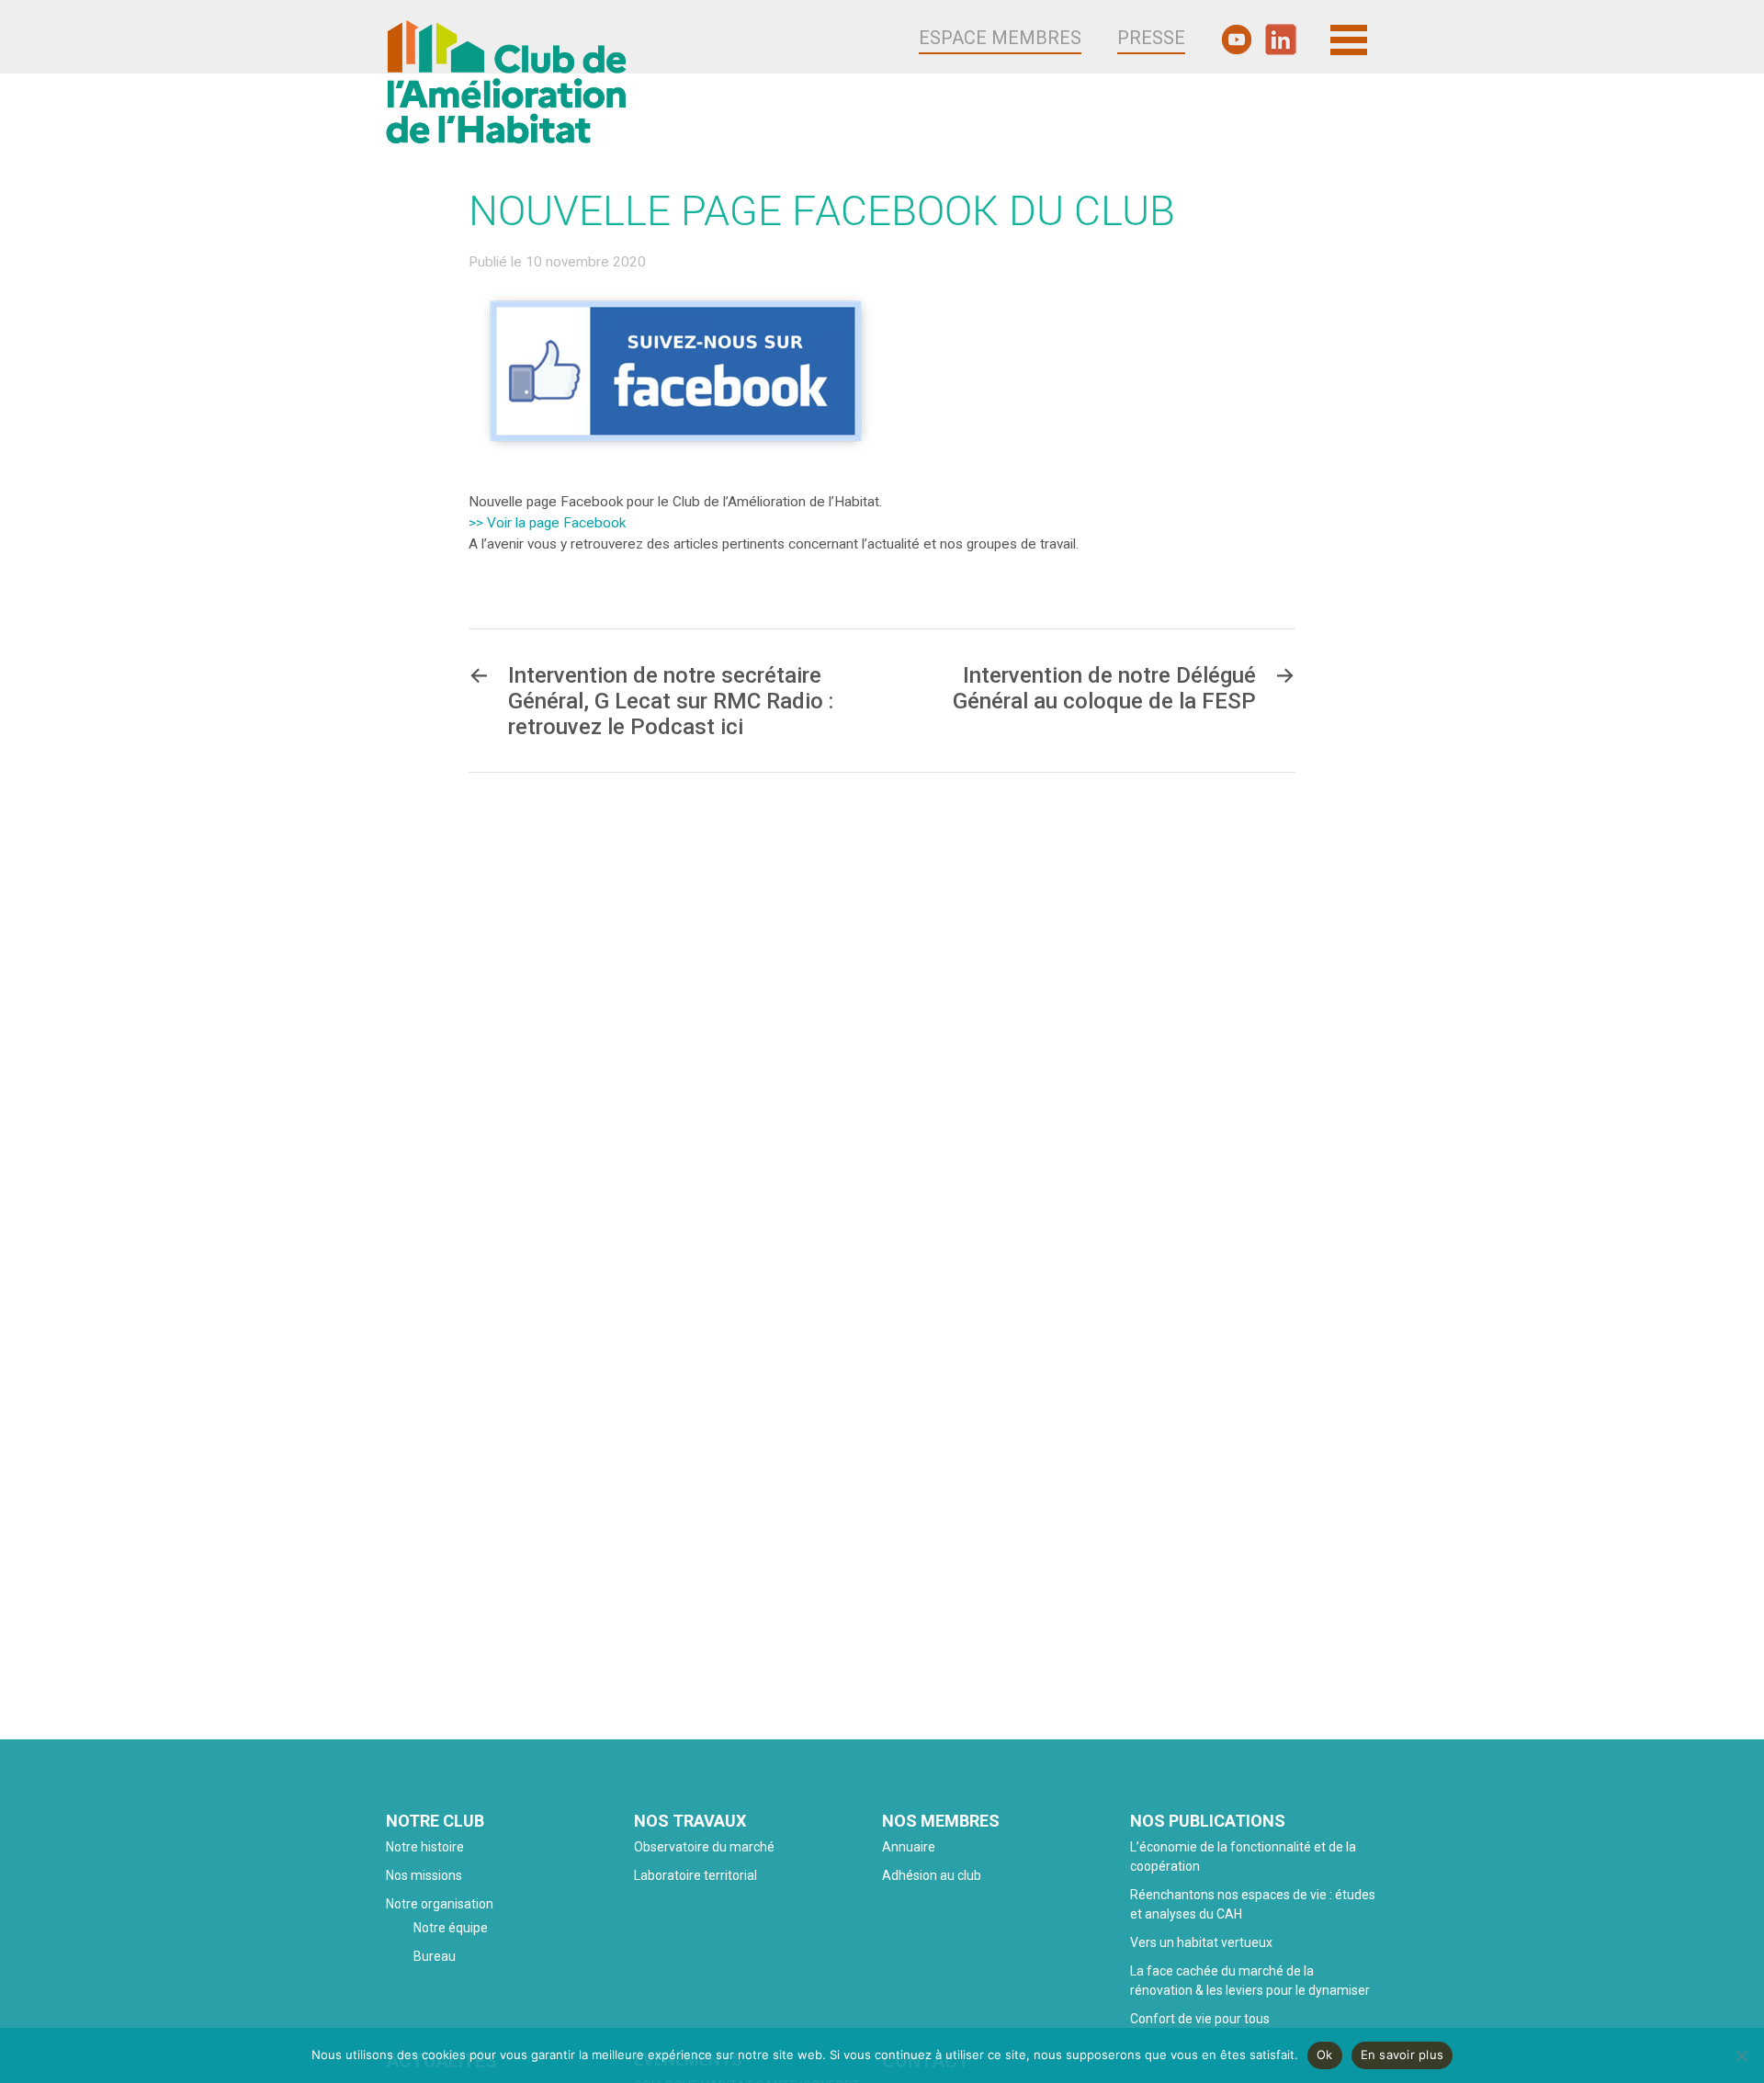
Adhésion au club (932, 1875)
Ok (1325, 2055)
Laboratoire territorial (695, 1875)
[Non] (1741, 2055)
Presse (1151, 38)
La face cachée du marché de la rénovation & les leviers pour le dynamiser (1250, 1981)
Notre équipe (451, 1928)
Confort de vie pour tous (1201, 2019)
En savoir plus (1402, 2055)
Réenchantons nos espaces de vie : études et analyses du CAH (1253, 1904)
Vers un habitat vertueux (1201, 1942)
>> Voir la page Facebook (547, 523)
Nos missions (424, 1875)
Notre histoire (425, 1847)
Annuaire (909, 1847)
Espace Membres (1000, 38)
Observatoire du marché (704, 1847)
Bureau (435, 1956)
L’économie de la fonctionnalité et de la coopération (1243, 1857)
